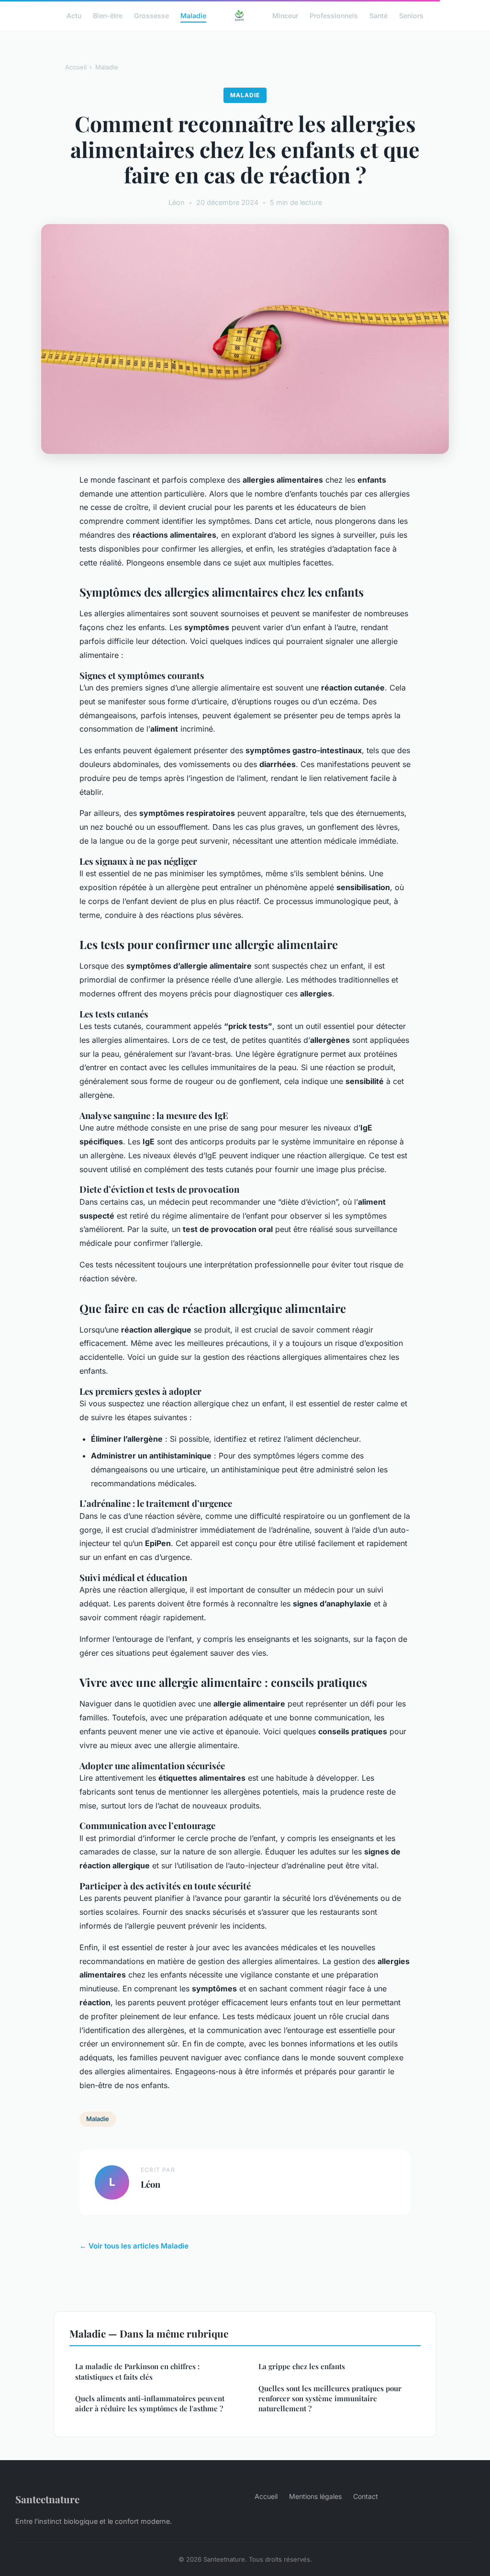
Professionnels (334, 15)
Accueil (76, 67)
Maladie (193, 15)
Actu (74, 15)
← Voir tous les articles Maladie (134, 2246)
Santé (379, 15)
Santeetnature (47, 2499)
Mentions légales (315, 2496)
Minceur (285, 15)
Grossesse (151, 15)
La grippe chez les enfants (302, 2366)
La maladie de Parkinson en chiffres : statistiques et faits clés (137, 2371)
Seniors (411, 15)
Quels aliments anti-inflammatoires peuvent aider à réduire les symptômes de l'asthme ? (150, 2403)
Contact (366, 2496)
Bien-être (108, 15)
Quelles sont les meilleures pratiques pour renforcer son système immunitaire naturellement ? (330, 2399)
